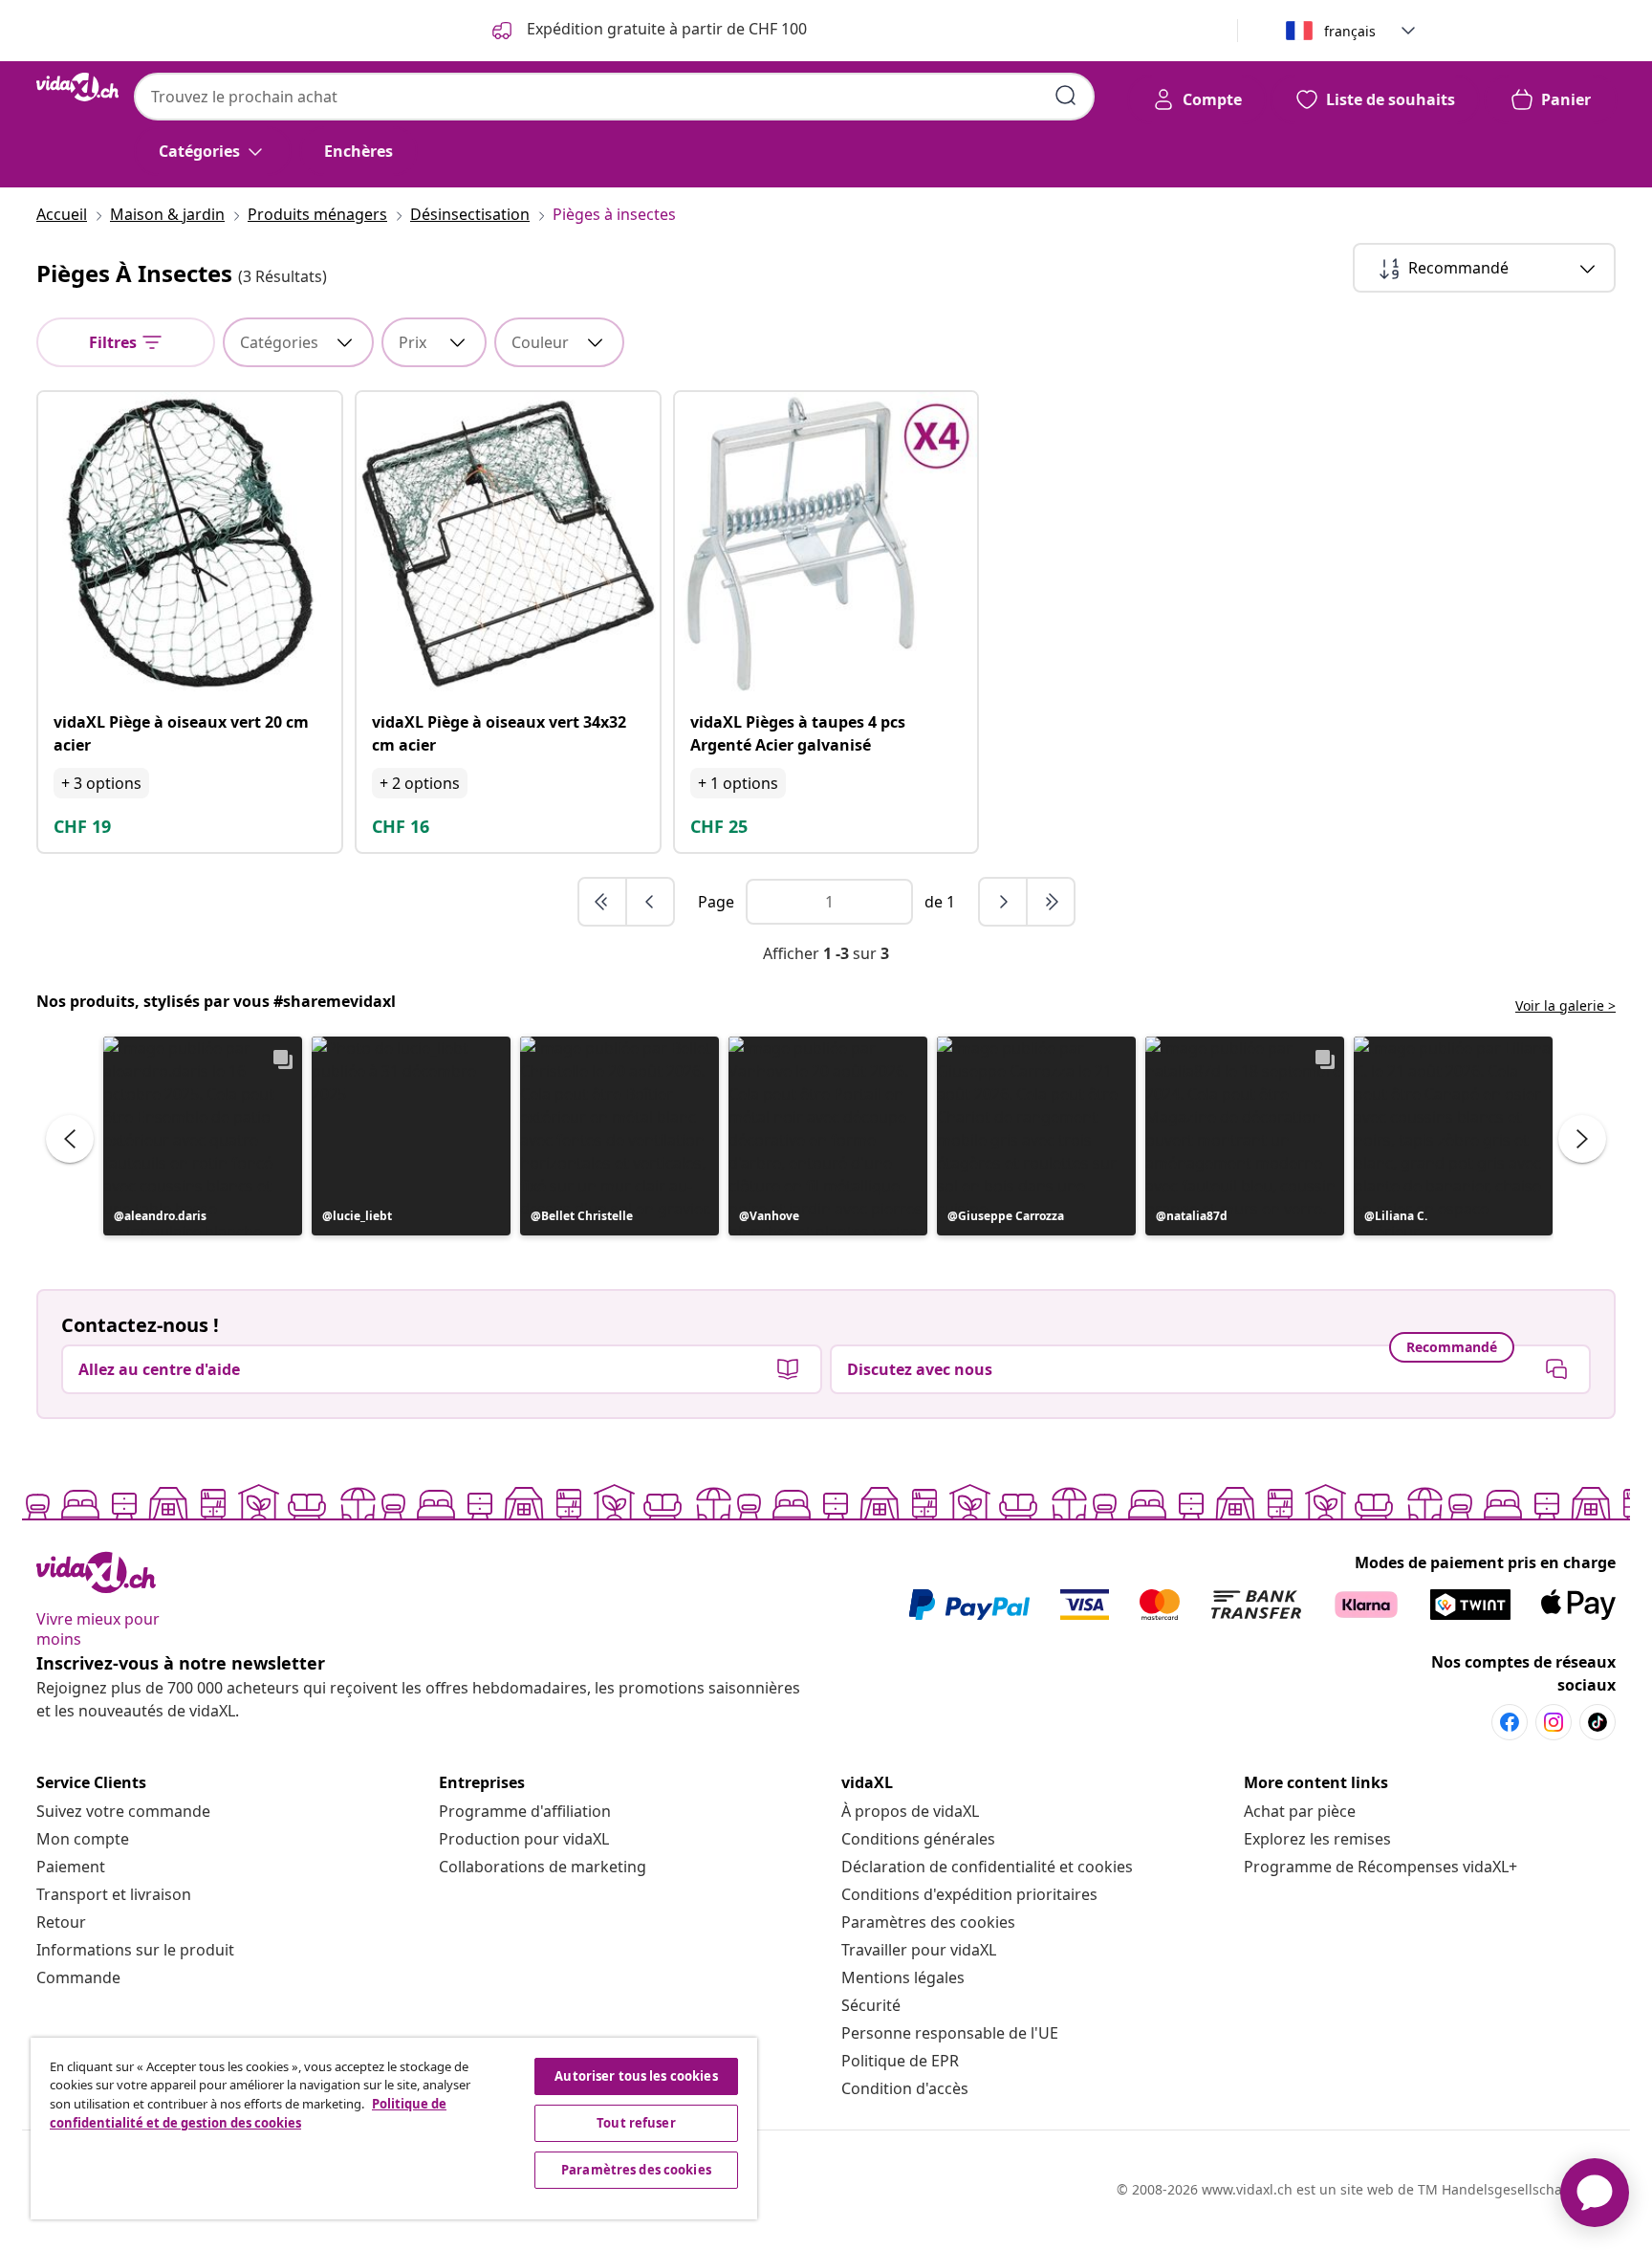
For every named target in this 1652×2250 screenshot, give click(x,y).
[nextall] (1051, 902)
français (1350, 31)
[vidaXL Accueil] (77, 87)
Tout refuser (636, 2123)
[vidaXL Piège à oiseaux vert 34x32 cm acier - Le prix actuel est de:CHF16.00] (508, 544)
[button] (203, 1136)
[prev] (650, 902)
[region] (394, 2129)
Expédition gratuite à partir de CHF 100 (665, 29)
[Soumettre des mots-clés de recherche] (1066, 96)
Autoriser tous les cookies (636, 2076)
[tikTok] (1598, 1722)
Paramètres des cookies (928, 1922)
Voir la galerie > (1565, 1005)
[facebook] (1510, 1722)
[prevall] (603, 902)
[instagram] (1554, 1722)
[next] (1004, 902)
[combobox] (614, 97)
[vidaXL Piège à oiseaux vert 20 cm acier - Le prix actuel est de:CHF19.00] (190, 544)
